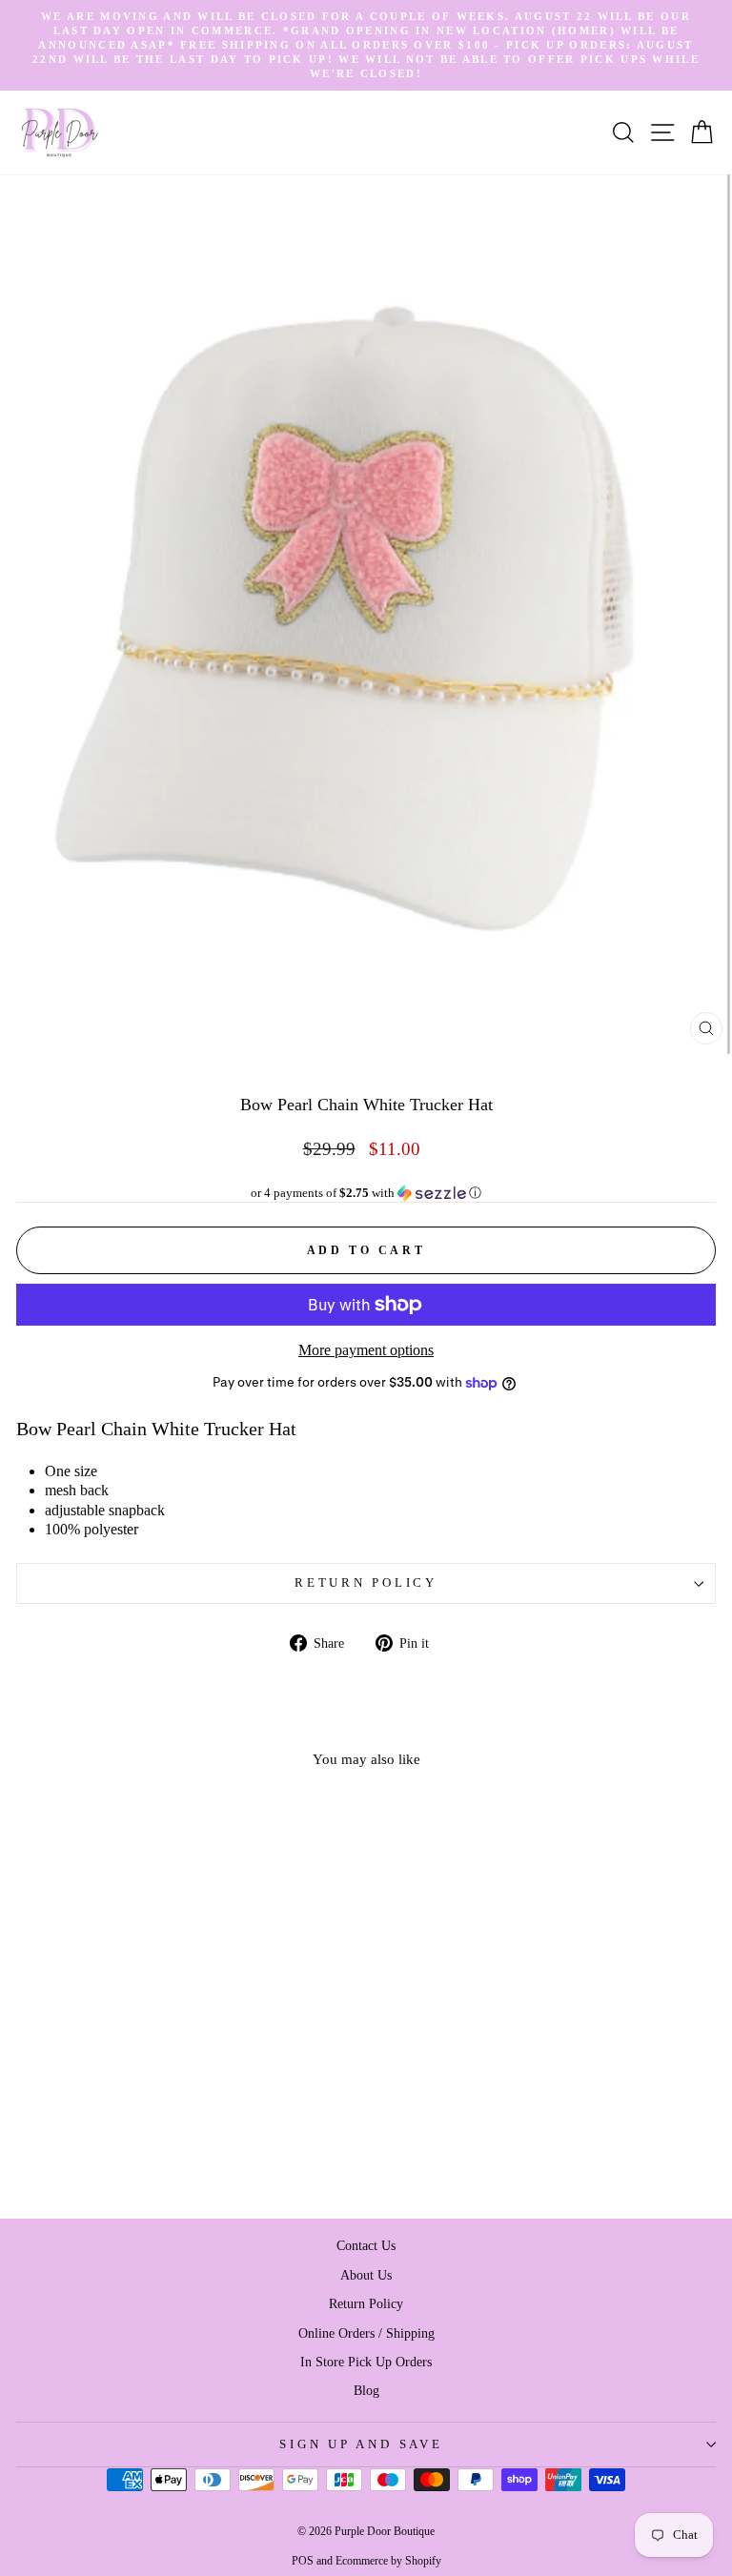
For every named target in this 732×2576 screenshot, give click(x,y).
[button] (366, 1193)
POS (303, 2561)
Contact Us (366, 2245)
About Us (366, 2275)
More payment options (366, 1350)
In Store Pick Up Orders (366, 2362)
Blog (366, 2390)
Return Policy (366, 1583)
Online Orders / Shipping (366, 2333)
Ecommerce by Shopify (388, 2561)
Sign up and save (361, 2444)
